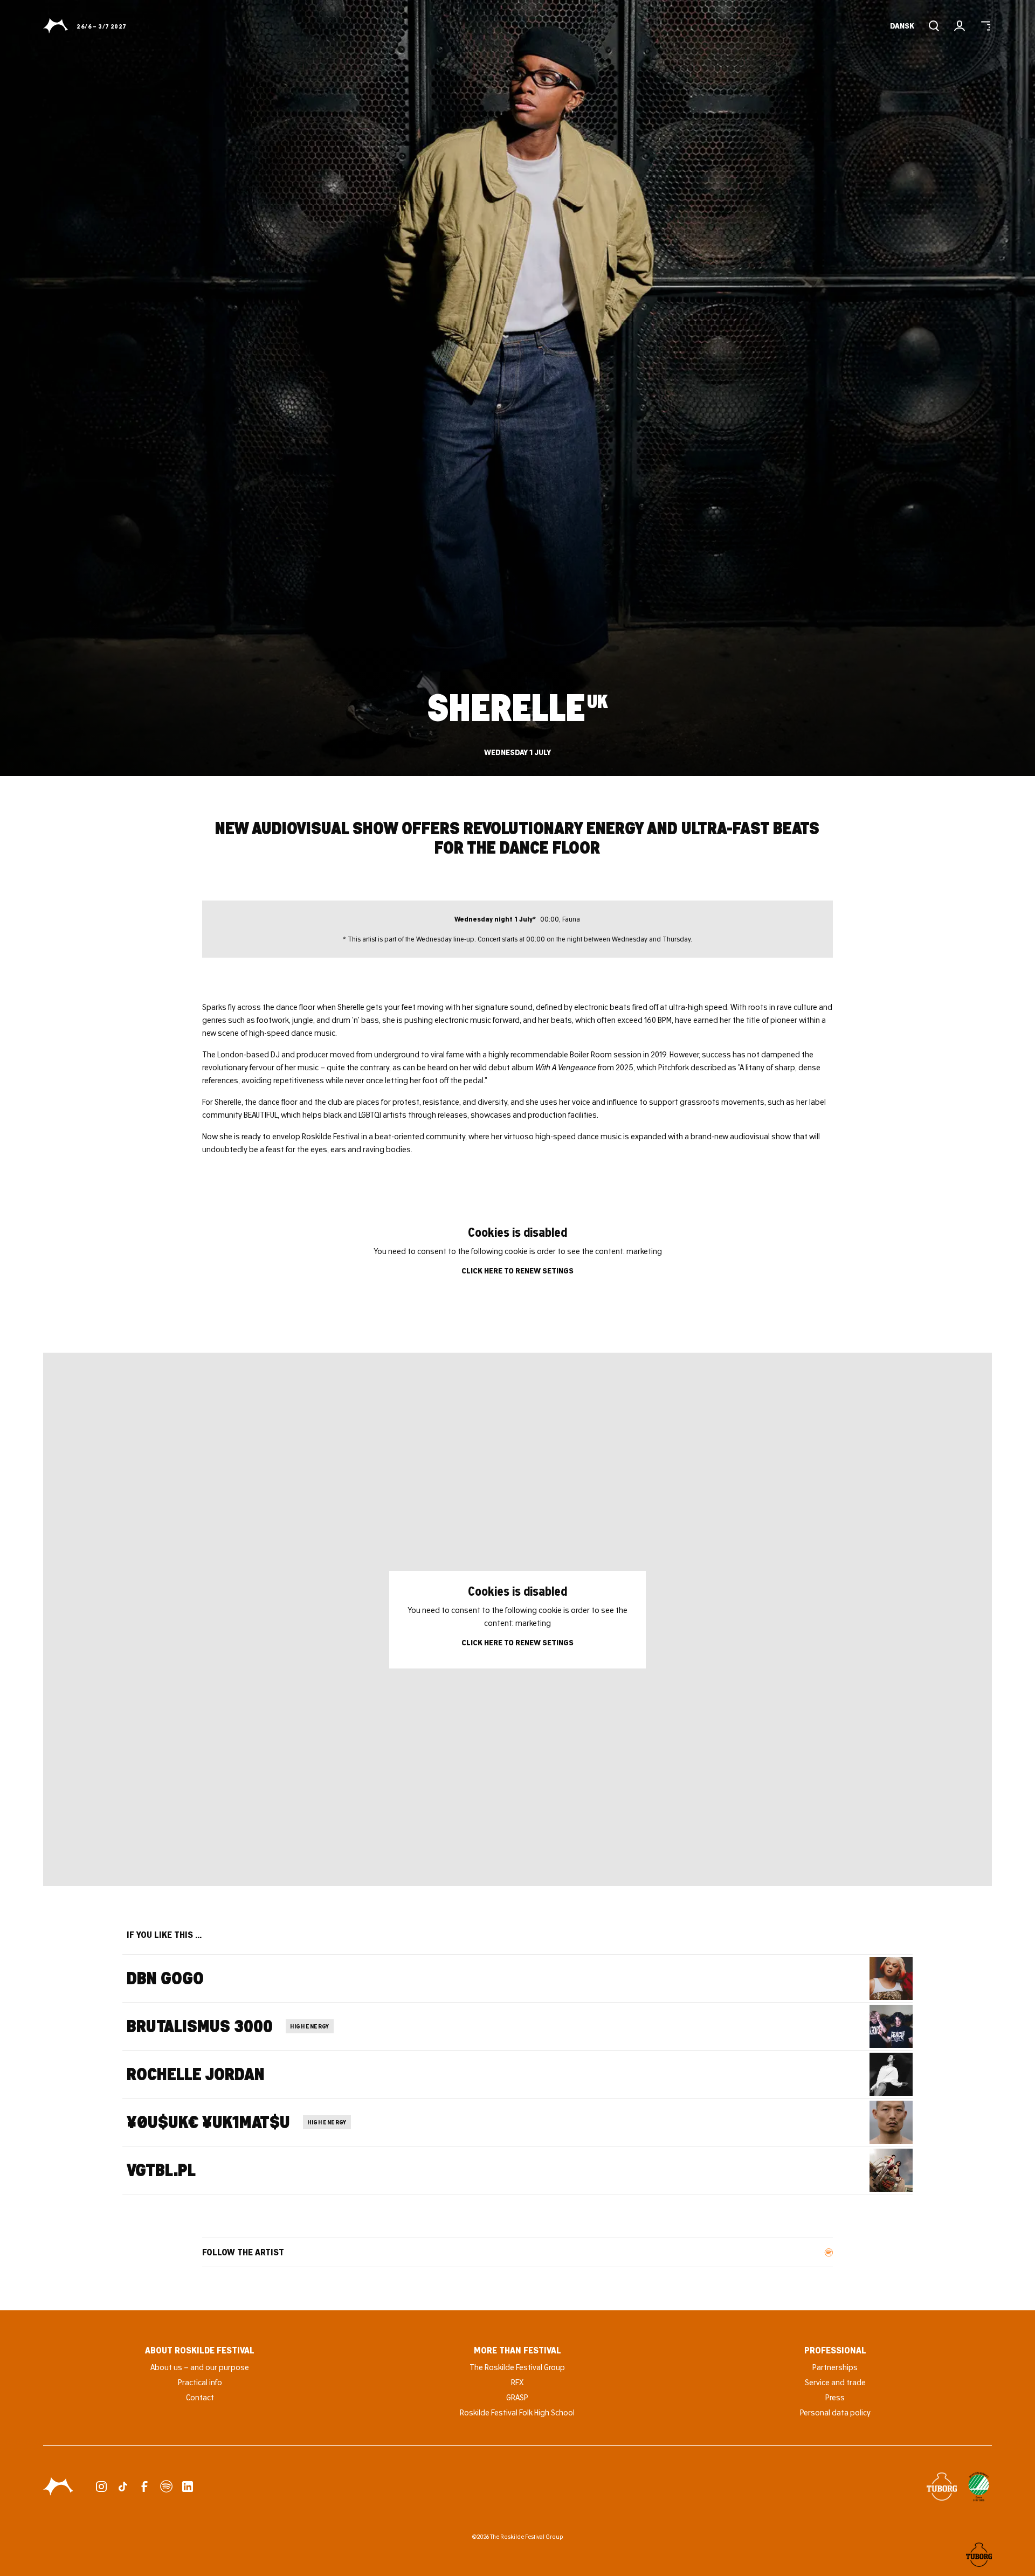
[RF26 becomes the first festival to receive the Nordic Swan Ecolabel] (979, 2487)
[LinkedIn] (188, 2487)
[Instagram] (101, 2487)
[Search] (934, 26)
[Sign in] (960, 26)
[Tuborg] (942, 2487)
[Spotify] (166, 2487)
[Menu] (985, 26)
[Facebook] (144, 2487)
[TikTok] (123, 2487)
